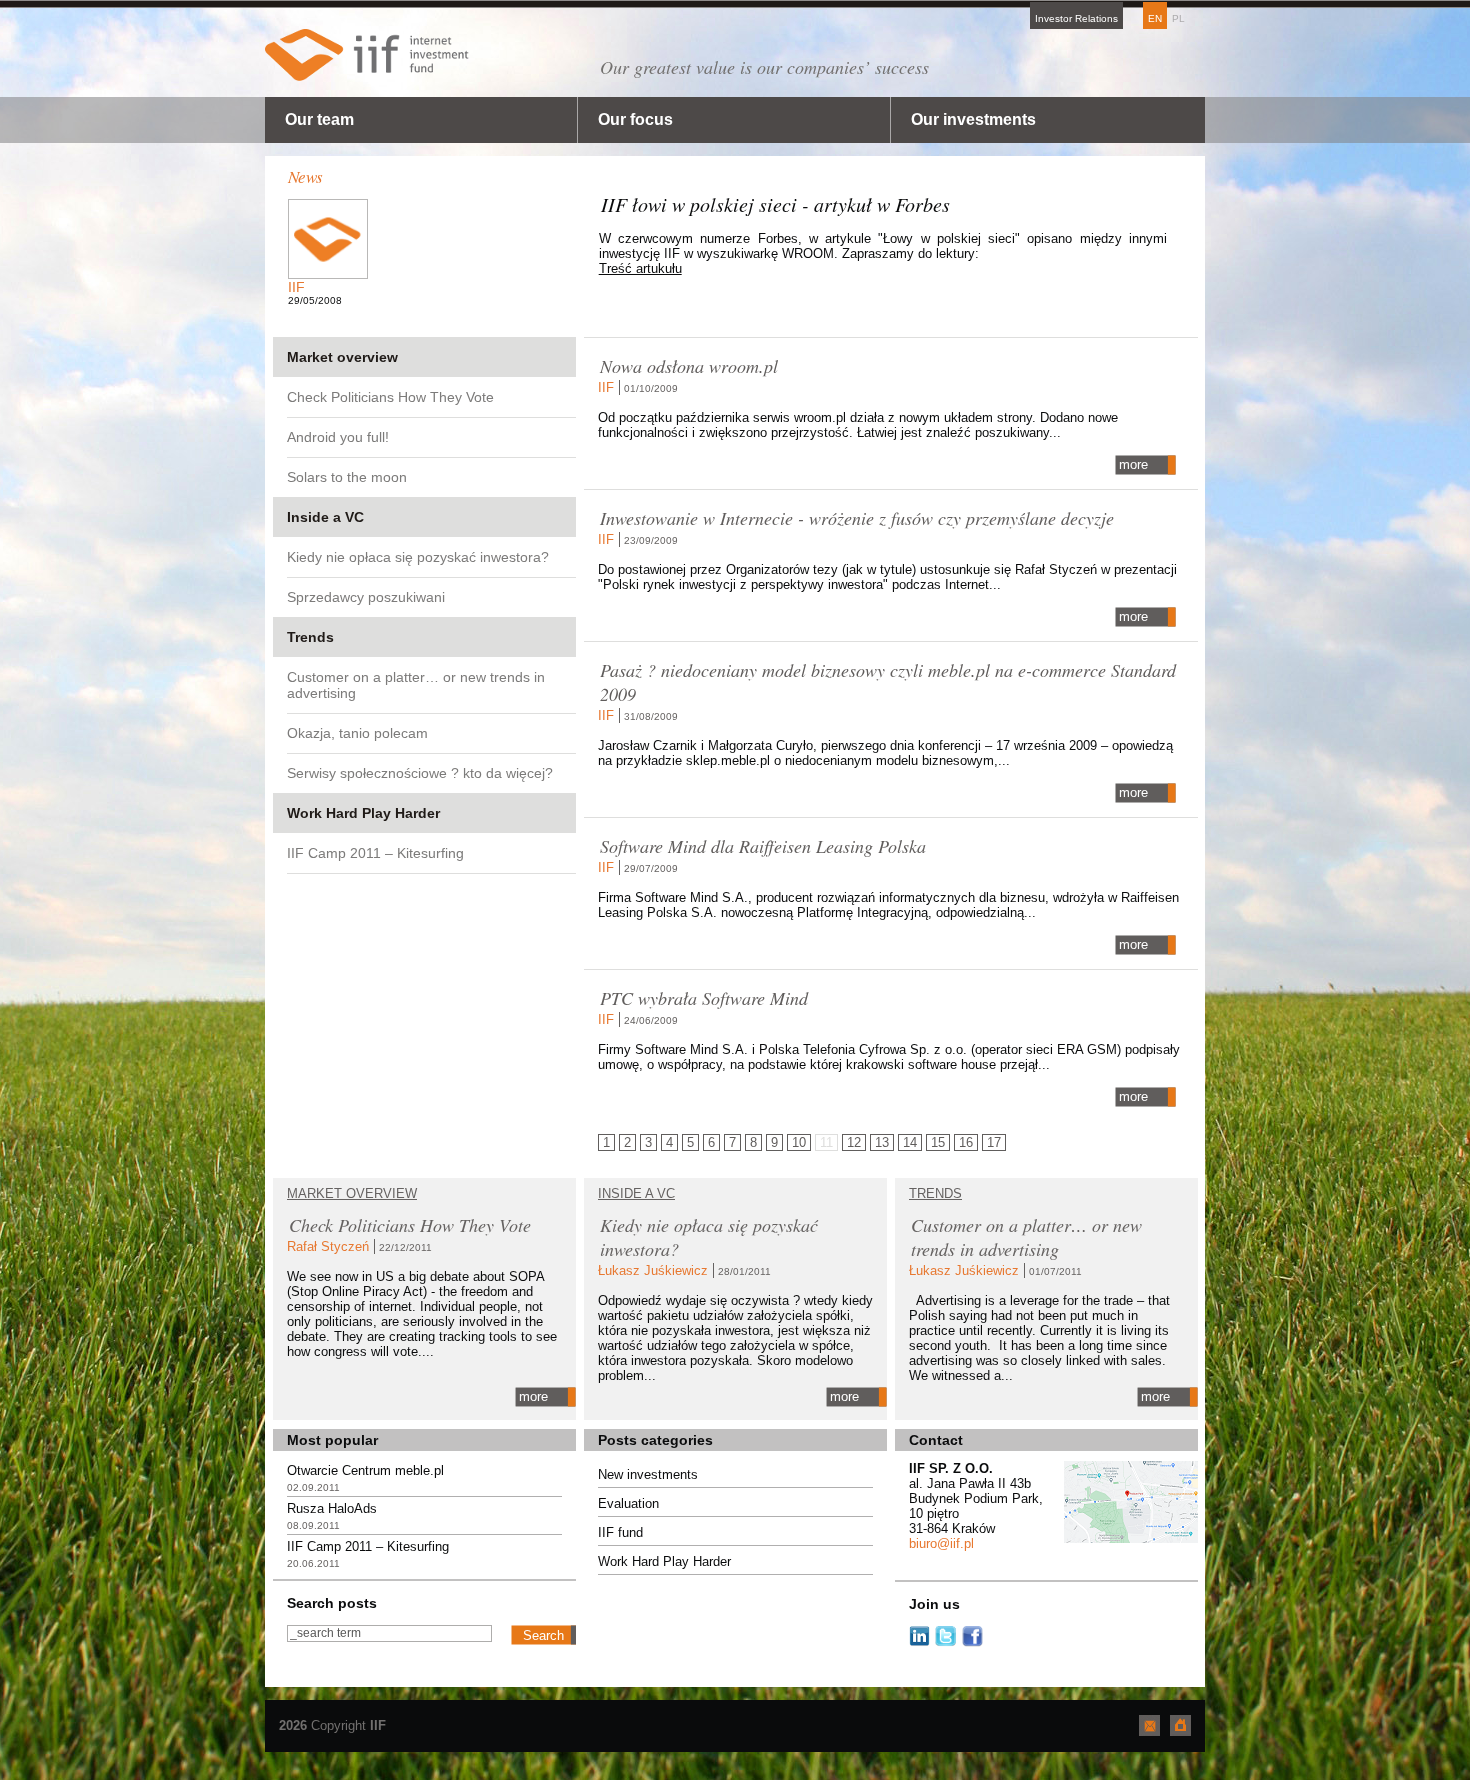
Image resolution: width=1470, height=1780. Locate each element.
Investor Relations (1076, 18)
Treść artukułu (640, 268)
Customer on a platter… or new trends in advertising (416, 685)
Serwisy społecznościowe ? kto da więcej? (420, 773)
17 (994, 1142)
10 (799, 1142)
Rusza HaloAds (332, 1508)
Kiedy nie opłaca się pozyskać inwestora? (418, 557)
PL (1178, 18)
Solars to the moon (347, 477)
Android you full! (338, 437)
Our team (319, 119)
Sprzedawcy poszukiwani (366, 597)
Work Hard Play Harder (363, 813)
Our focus (635, 119)
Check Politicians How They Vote (390, 397)
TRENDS (935, 1193)
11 (826, 1142)
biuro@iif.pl (941, 1543)
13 (882, 1142)
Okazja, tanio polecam (357, 733)
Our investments (973, 119)
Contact (936, 1440)
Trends (310, 637)
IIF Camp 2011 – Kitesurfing (375, 853)
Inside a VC (325, 517)
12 (854, 1142)
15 (938, 1142)
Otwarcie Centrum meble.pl (365, 1470)
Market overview (342, 357)
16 (966, 1142)
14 (910, 1142)
